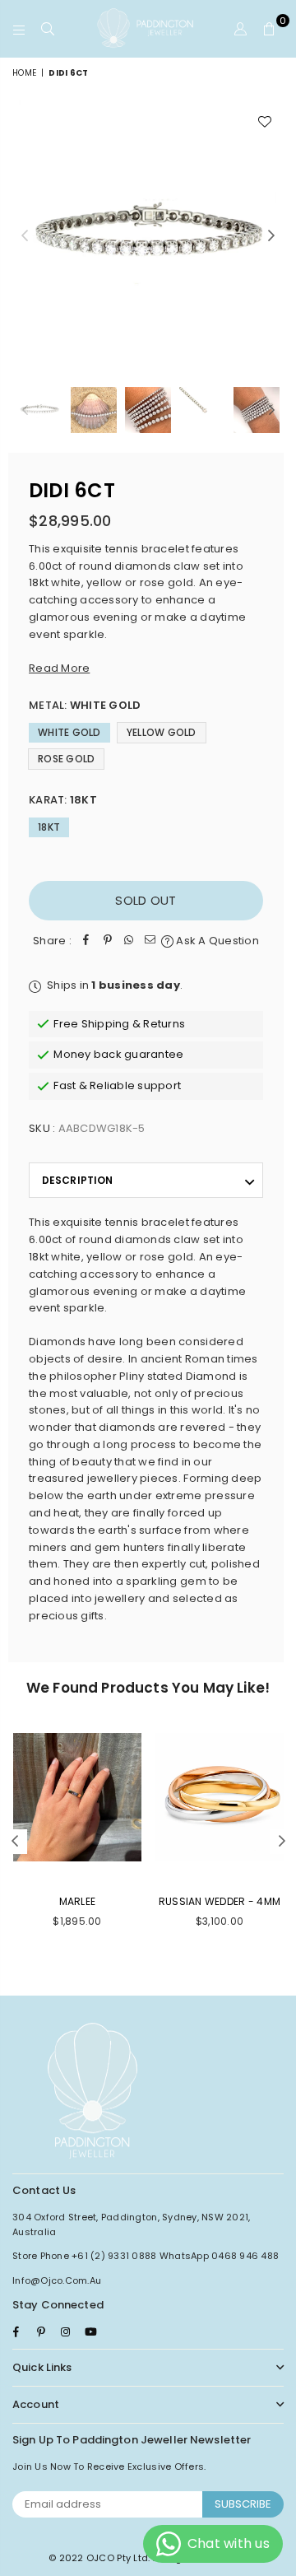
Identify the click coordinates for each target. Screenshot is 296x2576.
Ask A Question (216, 941)
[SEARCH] (48, 29)
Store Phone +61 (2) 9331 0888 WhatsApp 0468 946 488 (146, 2256)
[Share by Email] (150, 941)
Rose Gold (66, 759)
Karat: (63, 800)
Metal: (85, 705)
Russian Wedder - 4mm (220, 1901)
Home (24, 73)
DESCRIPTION (77, 1180)
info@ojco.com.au (57, 2280)
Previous (25, 236)
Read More (59, 668)
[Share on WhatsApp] (129, 941)
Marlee (78, 1901)
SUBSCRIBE (243, 2504)
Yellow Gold (162, 732)
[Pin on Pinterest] (108, 941)
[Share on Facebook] (86, 941)
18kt (49, 827)
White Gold (69, 732)
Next (271, 236)
